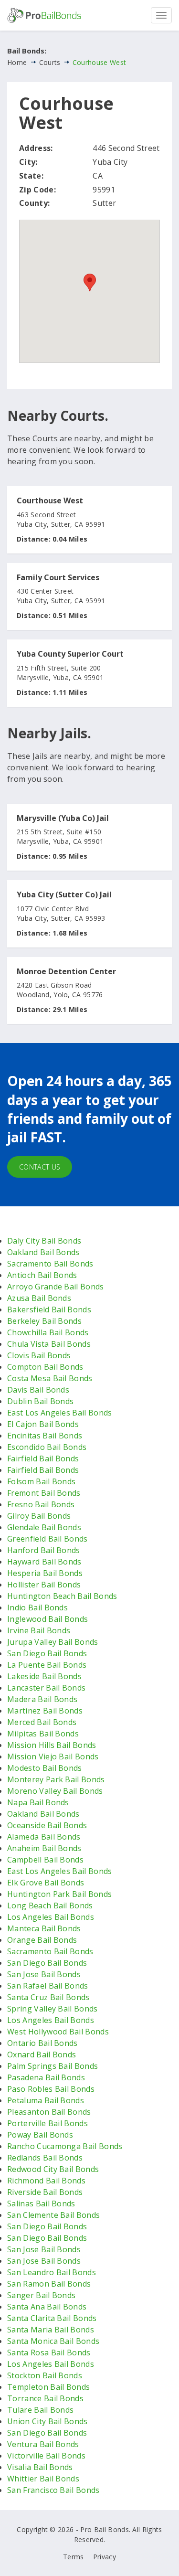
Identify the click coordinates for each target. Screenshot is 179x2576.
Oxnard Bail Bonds (42, 2054)
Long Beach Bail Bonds (50, 1905)
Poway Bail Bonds (40, 2135)
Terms (74, 2557)
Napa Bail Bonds (38, 1802)
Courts (50, 62)
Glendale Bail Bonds (44, 1527)
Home (17, 62)
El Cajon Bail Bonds (43, 1424)
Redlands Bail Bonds (45, 2158)
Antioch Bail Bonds (42, 1275)
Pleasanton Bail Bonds (49, 2112)
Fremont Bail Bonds (44, 1493)
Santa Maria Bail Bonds (51, 2330)
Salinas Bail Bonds (41, 2203)
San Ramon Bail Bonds (49, 2284)
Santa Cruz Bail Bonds (48, 1997)
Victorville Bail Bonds (46, 2456)
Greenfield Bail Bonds (47, 1539)
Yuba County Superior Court (70, 654)
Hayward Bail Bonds (44, 1562)
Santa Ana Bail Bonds (47, 2307)
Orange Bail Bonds (42, 1940)
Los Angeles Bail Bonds (51, 1917)
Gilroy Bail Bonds (39, 1516)
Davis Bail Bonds (38, 1390)
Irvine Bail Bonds (39, 1630)
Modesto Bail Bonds (45, 1768)
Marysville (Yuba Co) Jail (63, 819)
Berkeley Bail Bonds (44, 1321)
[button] (90, 282)
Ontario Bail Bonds (42, 2043)
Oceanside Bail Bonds (47, 1825)
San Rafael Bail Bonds (48, 1986)
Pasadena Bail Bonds (46, 2077)
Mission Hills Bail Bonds (52, 1745)
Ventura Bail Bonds (43, 2444)
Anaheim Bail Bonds (44, 1848)
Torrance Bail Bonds (45, 2398)
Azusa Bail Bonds (39, 1298)
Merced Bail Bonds (42, 1722)
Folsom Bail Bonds (41, 1481)
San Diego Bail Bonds (47, 1653)
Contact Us (40, 1167)
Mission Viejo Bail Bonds (53, 1756)
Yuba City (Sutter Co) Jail (64, 895)
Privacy (105, 2557)
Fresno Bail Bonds (41, 1504)
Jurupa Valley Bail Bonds (53, 1642)
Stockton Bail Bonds (45, 2375)
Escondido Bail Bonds (47, 1447)
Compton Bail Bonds (45, 1367)
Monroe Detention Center (66, 972)
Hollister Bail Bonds (44, 1585)
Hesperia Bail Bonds (45, 1573)
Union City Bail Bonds (47, 2421)
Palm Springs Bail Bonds (53, 2066)
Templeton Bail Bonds (48, 2387)
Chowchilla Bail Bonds (48, 1332)
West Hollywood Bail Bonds (58, 2032)
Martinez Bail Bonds (45, 1711)
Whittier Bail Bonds (43, 2479)
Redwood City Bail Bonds (53, 2169)
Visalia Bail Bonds (40, 2467)
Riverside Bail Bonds (45, 2192)
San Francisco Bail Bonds (53, 2490)
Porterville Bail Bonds (47, 2123)
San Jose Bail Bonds (44, 1974)
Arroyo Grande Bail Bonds (56, 1287)
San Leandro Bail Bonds (52, 2272)
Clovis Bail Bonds (39, 1355)
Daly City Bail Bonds (44, 1241)
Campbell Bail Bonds (45, 1860)
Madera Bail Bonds (42, 1699)
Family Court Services (58, 578)
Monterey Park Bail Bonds (56, 1779)
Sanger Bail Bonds (41, 2295)
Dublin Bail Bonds (40, 1401)
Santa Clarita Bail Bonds (52, 2318)
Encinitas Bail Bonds (45, 1436)
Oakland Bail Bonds (43, 1252)
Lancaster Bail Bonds (46, 1688)
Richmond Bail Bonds (46, 2181)
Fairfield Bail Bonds (43, 1458)
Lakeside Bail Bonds (44, 1676)
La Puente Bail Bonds (47, 1665)
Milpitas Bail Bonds (43, 1734)
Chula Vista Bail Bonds (49, 1344)
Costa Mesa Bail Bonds (50, 1378)
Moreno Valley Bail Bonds (55, 1791)
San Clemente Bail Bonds (53, 2215)
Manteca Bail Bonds (44, 1928)
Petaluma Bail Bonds (46, 2100)
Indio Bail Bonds (37, 1607)
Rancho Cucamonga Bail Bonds (65, 2146)
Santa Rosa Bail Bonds (49, 2352)
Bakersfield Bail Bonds (49, 1309)
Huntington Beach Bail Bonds (62, 1596)
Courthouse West (50, 501)
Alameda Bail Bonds (44, 1837)
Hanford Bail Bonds (44, 1550)
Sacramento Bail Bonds (50, 1264)
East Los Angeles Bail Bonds (60, 1413)
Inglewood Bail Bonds (47, 1619)
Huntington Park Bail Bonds (59, 1894)
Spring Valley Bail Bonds (53, 2009)
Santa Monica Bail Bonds (53, 2341)
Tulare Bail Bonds (40, 2410)
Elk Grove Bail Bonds (46, 1883)
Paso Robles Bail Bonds (51, 2089)
